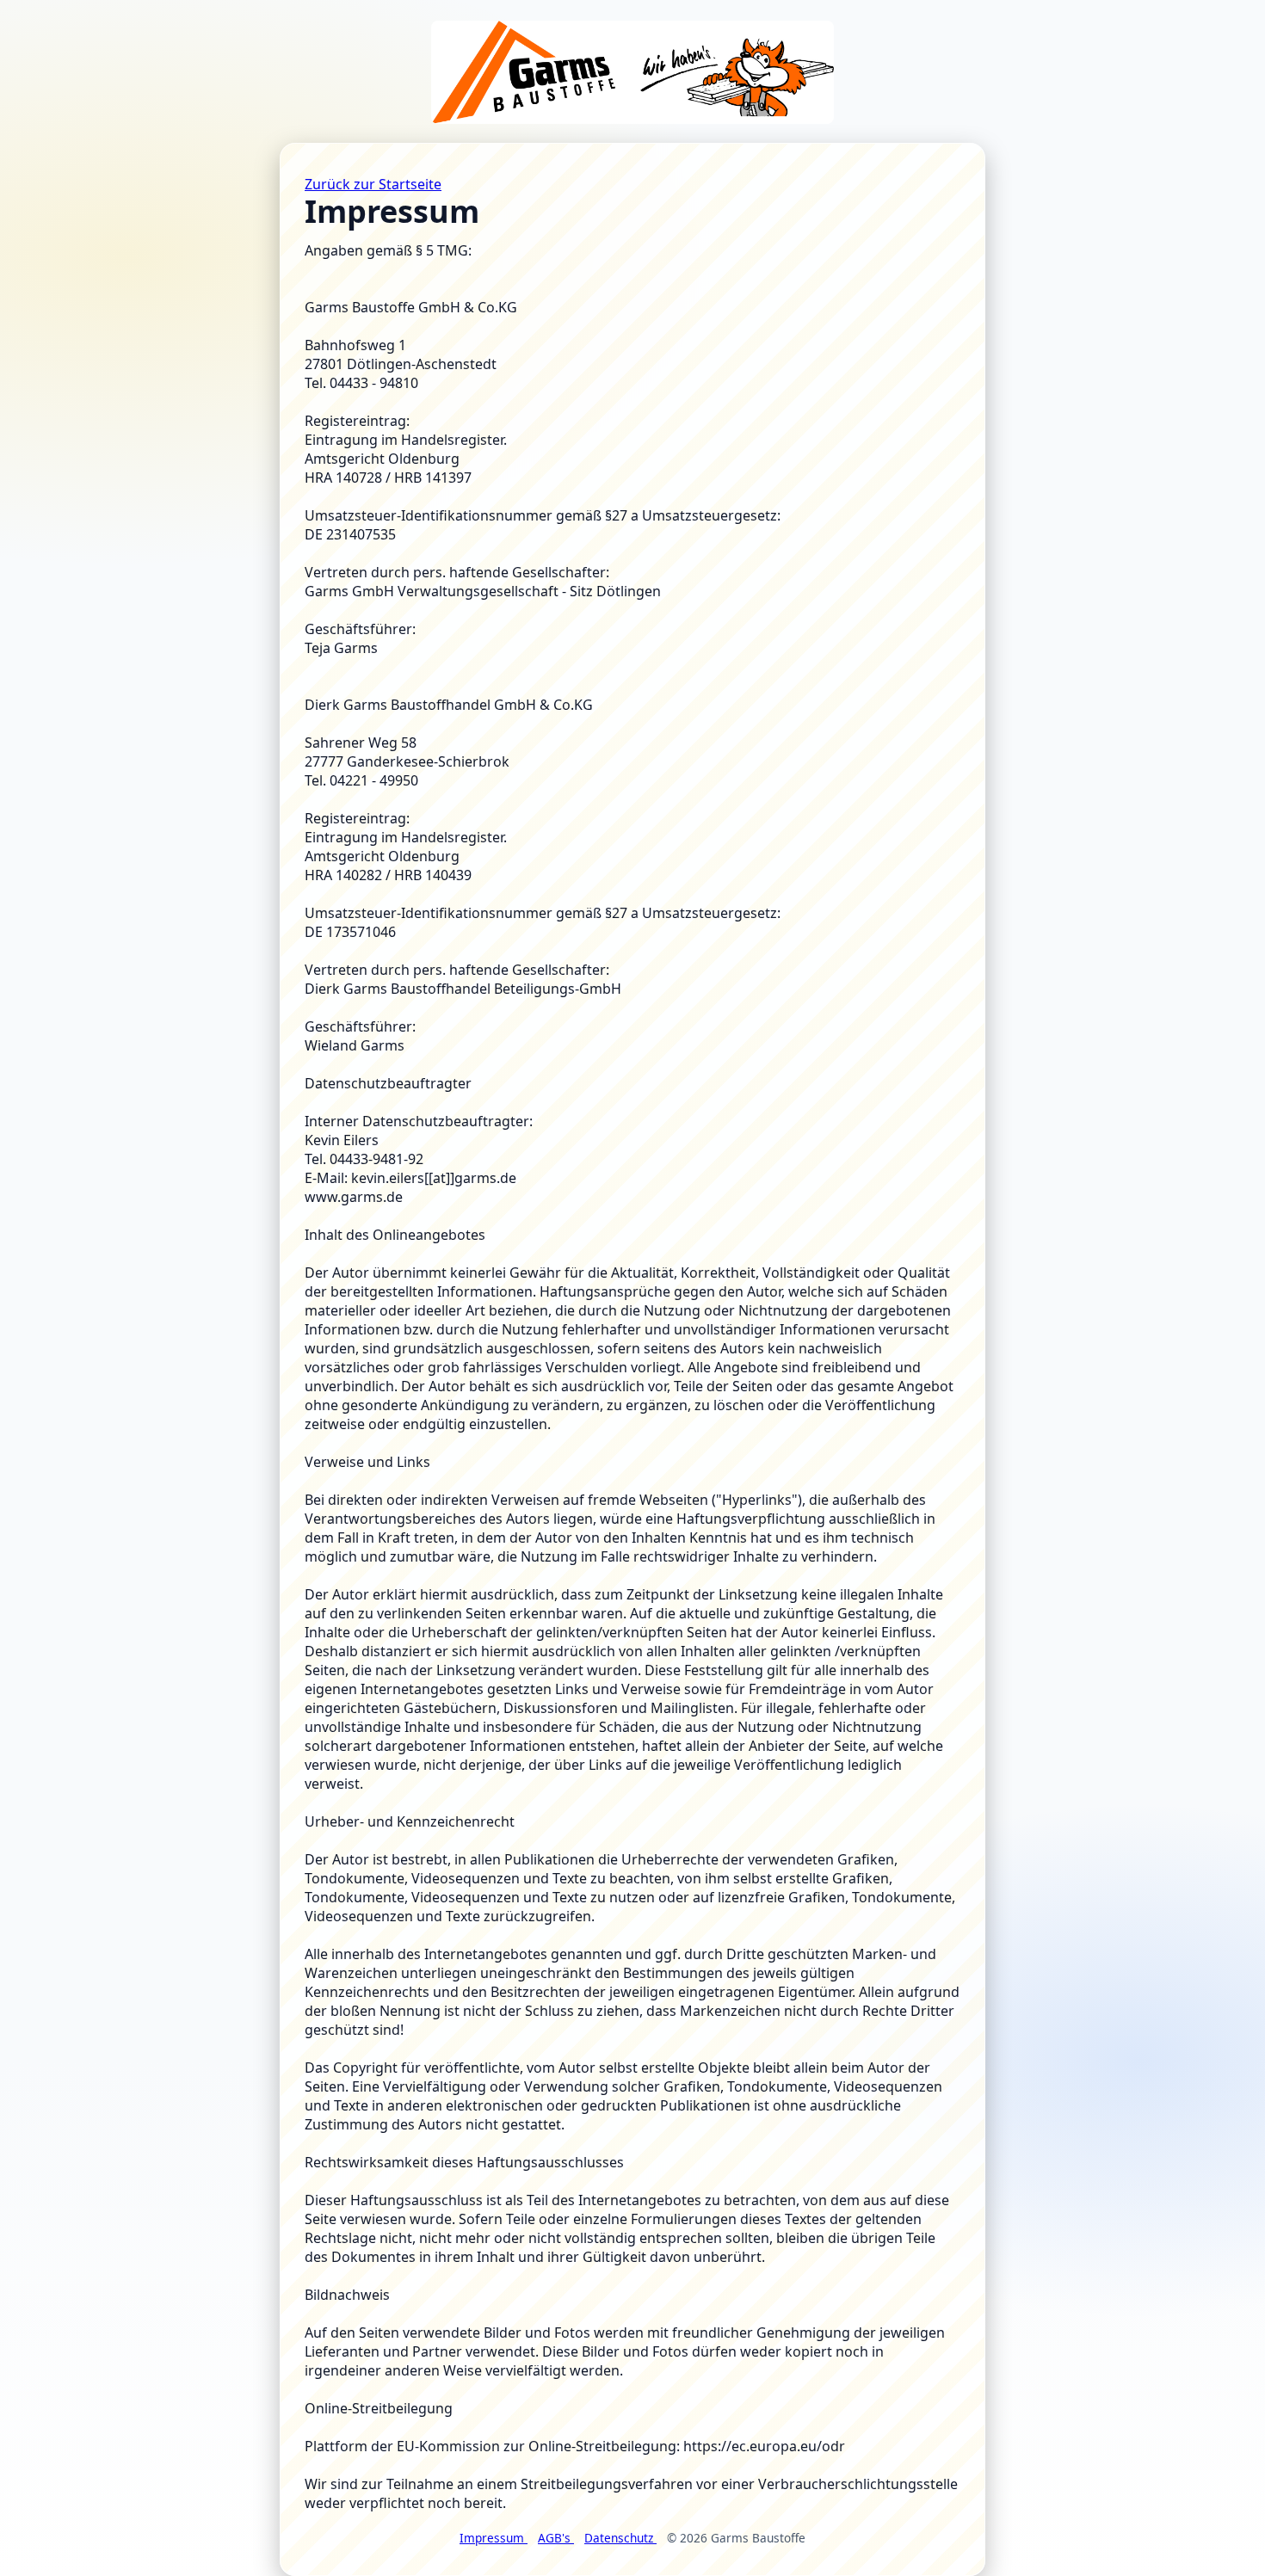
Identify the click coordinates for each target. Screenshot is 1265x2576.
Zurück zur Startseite (373, 184)
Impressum (494, 2538)
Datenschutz (620, 2538)
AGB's (556, 2538)
